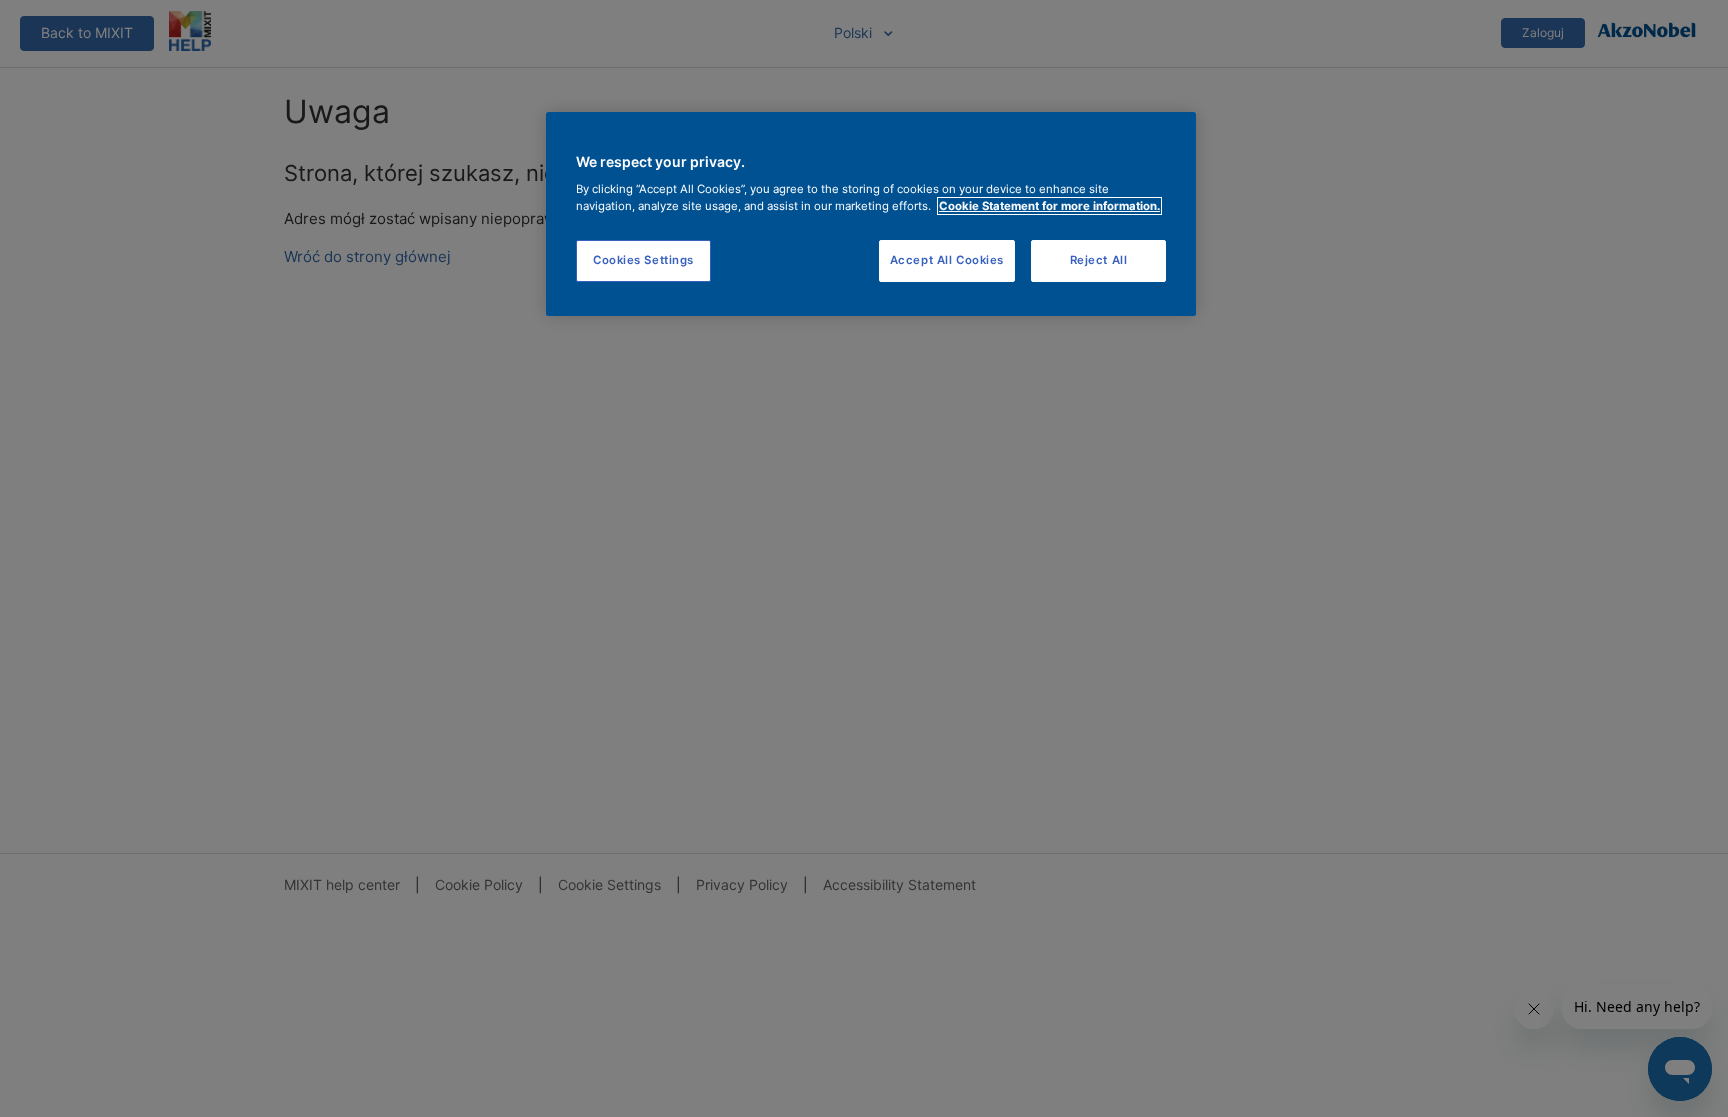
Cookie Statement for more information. (1049, 206)
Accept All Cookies (947, 260)
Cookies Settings (643, 260)
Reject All (1099, 260)
